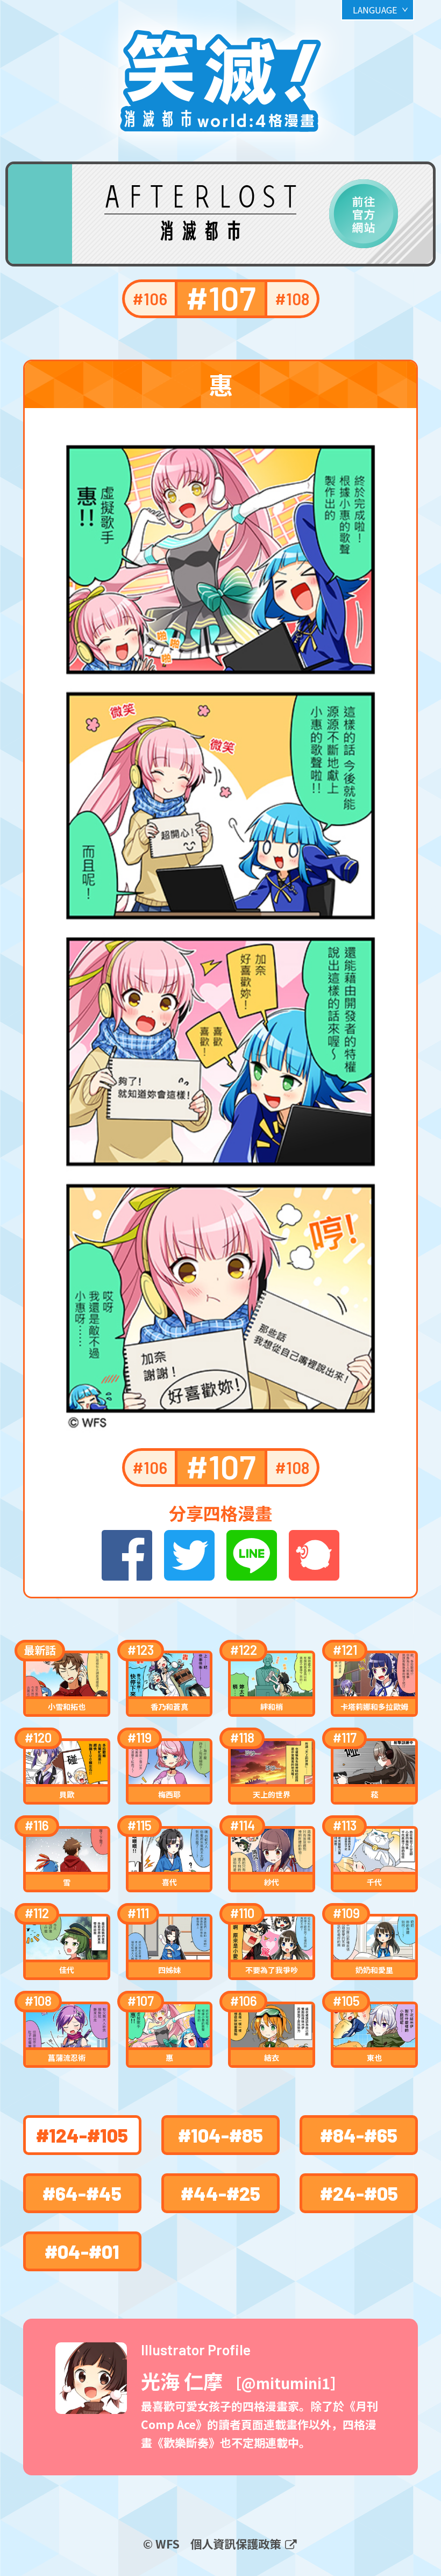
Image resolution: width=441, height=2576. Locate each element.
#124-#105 (82, 2135)
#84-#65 (359, 2135)
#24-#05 (359, 2193)
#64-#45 (82, 2193)
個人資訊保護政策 (237, 2543)
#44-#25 (220, 2193)
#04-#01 (82, 2251)
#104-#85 (220, 2135)
